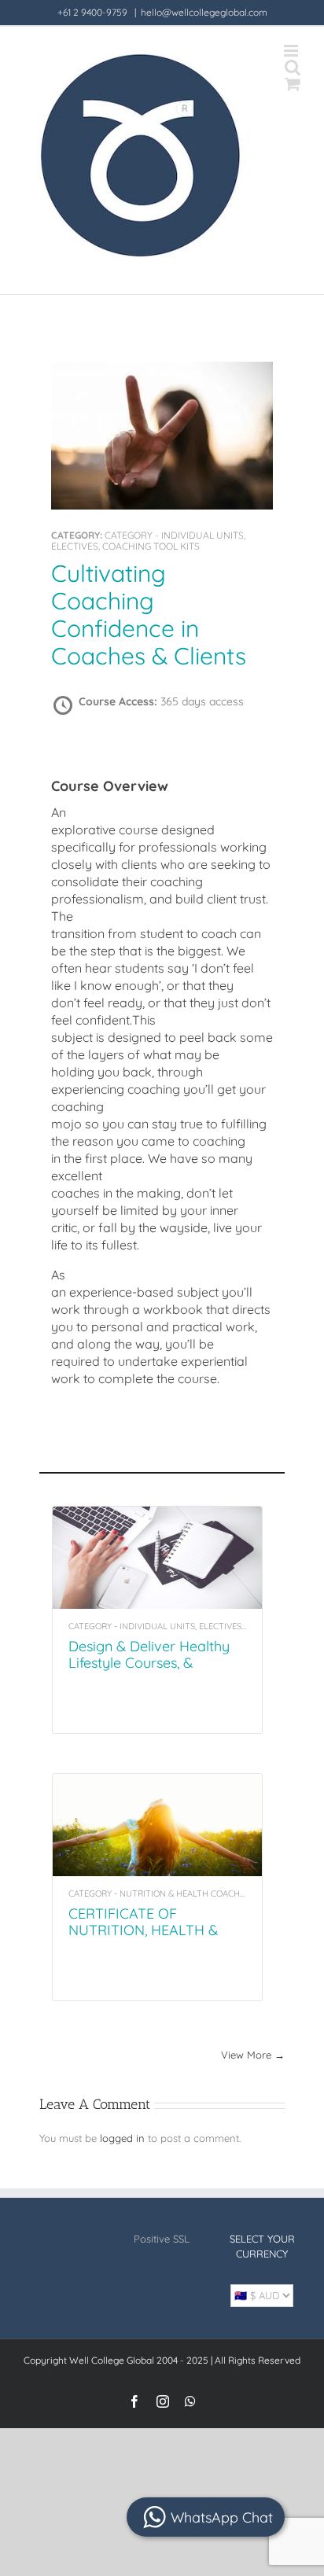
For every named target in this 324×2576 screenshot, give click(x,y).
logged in (122, 2138)
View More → (253, 2055)
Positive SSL (162, 2239)
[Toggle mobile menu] (292, 51)
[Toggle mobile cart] (293, 84)
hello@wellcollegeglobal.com (204, 12)
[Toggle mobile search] (293, 67)
